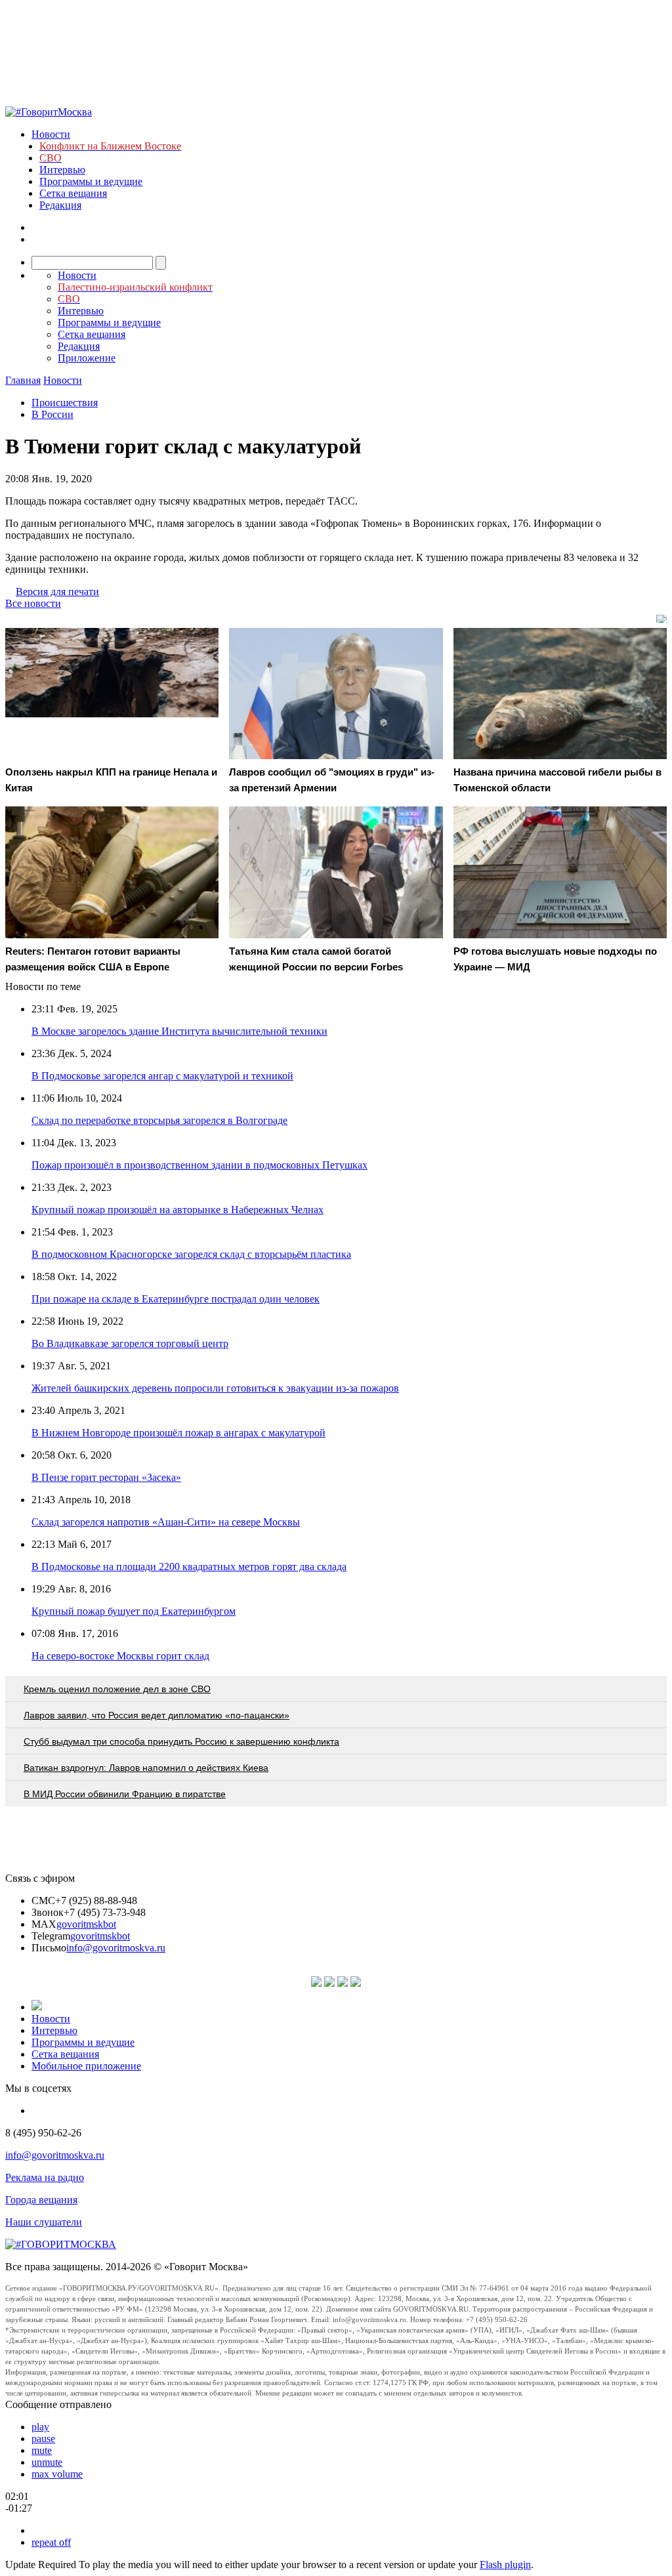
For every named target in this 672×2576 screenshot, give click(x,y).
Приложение (87, 358)
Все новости (33, 603)
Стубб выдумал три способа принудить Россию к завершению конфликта (181, 1741)
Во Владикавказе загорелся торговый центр (130, 1343)
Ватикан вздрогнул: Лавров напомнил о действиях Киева (146, 1768)
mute (42, 2450)
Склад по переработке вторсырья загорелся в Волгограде (159, 1120)
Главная (23, 380)
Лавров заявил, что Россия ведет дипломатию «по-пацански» (157, 1715)
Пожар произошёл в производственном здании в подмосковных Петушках (199, 1165)
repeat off (51, 2542)
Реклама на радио (45, 2177)
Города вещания (41, 2200)
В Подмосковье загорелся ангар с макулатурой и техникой (162, 1076)
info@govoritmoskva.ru (116, 1948)
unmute (47, 2462)
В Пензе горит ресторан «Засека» (106, 1477)
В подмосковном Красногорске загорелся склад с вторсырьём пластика (191, 1254)
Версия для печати (57, 592)
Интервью (62, 170)
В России (52, 414)
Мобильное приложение (86, 2066)
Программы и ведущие (91, 181)
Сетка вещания (73, 193)
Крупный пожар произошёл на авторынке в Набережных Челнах (178, 1210)
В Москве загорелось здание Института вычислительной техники (179, 1031)
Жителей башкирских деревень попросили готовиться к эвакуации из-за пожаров (215, 1388)
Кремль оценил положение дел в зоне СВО (117, 1689)
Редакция (60, 205)
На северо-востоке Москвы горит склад (120, 1656)
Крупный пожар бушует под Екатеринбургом (134, 1611)
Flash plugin (505, 2565)
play (40, 2427)
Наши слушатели (44, 2222)
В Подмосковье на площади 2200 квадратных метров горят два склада (189, 1567)
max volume (57, 2474)
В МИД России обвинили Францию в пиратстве (125, 1794)
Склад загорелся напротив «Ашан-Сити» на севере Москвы (166, 1522)
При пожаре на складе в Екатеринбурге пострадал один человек (176, 1299)
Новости (51, 134)
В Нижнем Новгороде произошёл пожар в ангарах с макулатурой (178, 1433)
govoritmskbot (86, 1924)
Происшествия (65, 403)
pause (43, 2439)
